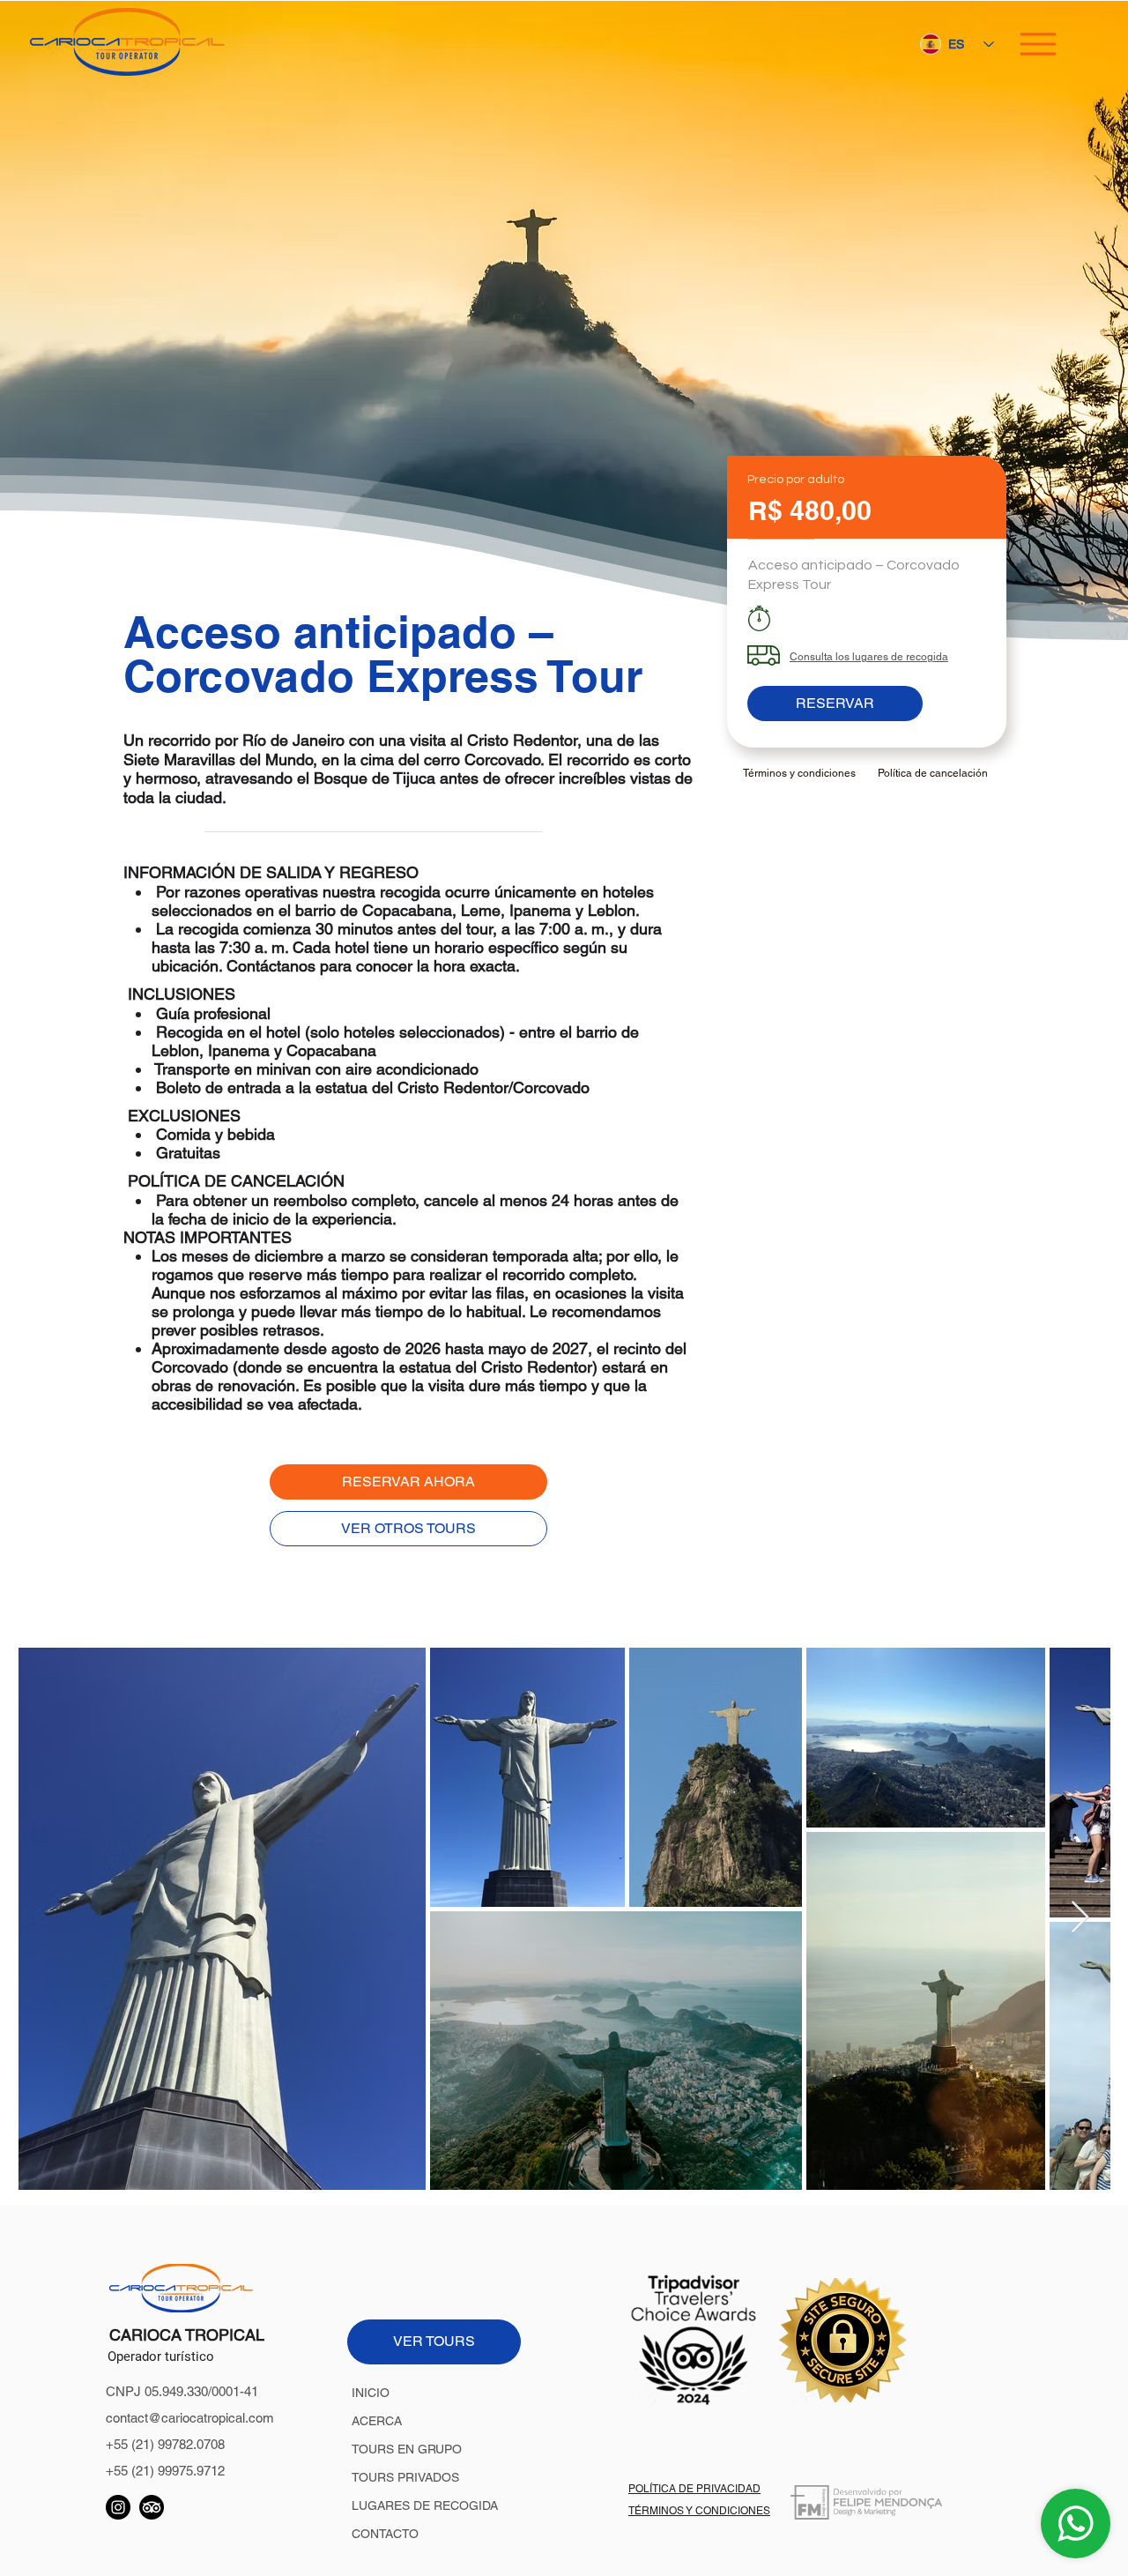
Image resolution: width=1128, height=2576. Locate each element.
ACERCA (377, 2421)
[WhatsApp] (1076, 2524)
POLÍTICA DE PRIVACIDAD (694, 2489)
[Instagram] (118, 2507)
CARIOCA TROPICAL (187, 2335)
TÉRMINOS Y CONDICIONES (699, 2511)
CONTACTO (385, 2534)
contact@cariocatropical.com (190, 2418)
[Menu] (1038, 44)
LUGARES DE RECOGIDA (425, 2505)
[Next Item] (1080, 1918)
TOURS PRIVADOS (405, 2477)
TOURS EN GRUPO (407, 2449)
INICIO (371, 2393)
